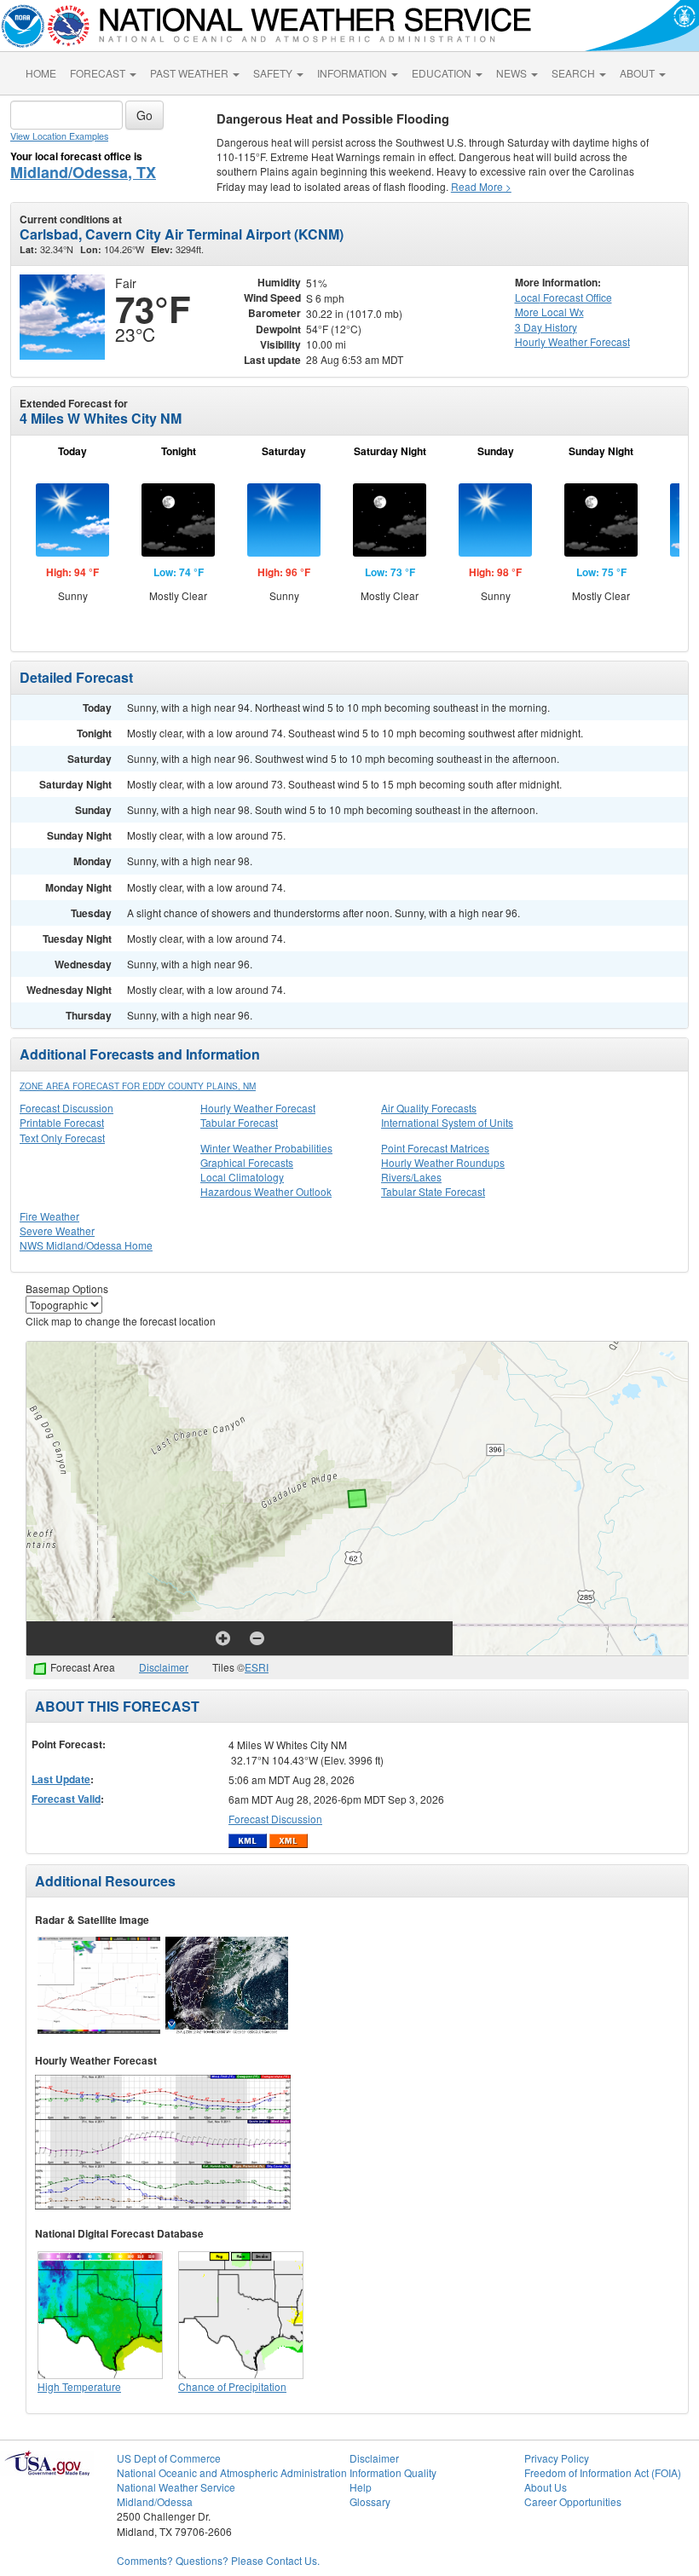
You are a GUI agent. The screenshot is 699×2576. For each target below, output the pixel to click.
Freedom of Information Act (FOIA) (603, 2472)
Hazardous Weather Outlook (266, 1191)
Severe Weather (57, 1230)
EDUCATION (443, 73)
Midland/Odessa (155, 2501)
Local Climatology (242, 1177)
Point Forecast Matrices (435, 1148)
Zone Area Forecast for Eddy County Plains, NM (138, 1086)
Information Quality (393, 2472)
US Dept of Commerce (169, 2458)
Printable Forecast (62, 1122)
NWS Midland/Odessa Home (86, 1245)
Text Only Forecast (62, 1138)
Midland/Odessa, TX (83, 172)
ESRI (257, 1667)
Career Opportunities (573, 2501)
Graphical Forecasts (247, 1162)
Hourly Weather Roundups (443, 1162)
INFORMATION (353, 73)
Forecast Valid (66, 1799)
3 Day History (546, 327)
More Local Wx (549, 312)
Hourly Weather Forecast (258, 1108)
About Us (546, 2487)
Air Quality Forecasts (429, 1108)
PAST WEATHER (191, 73)
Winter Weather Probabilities (266, 1148)
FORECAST (99, 73)
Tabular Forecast (239, 1122)
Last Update (61, 1779)
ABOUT (638, 73)
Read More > (481, 186)
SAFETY (274, 73)
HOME (41, 73)
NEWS (513, 73)
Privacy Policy (557, 2458)
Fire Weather (49, 1216)
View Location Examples (59, 136)
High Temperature (79, 2386)
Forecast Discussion (66, 1108)
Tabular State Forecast (433, 1191)
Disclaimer (164, 1667)
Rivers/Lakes (411, 1177)
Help (361, 2487)
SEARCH (575, 73)
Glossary (370, 2501)
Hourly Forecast (572, 341)
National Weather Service (176, 2487)
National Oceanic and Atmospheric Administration (232, 2472)
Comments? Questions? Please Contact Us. (218, 2560)
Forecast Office (563, 297)
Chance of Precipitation (232, 2386)
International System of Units (447, 1122)
